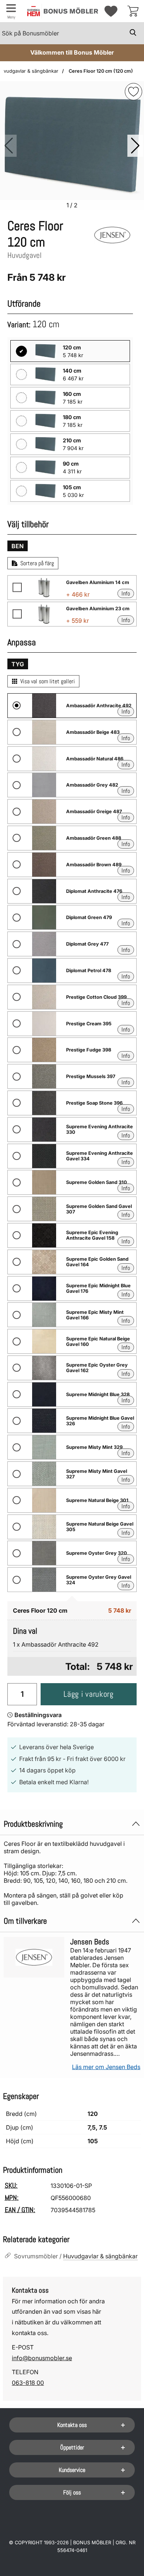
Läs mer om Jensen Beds (106, 2067)
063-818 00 (28, 2383)
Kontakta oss (72, 2425)
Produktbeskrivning (33, 1824)
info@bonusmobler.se (42, 2358)
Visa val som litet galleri (48, 681)
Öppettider (72, 2447)
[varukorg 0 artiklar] (133, 11)
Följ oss (72, 2492)
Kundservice (72, 2470)
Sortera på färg (37, 563)
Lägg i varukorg (88, 1694)
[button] (135, 146)
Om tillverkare (25, 1921)
